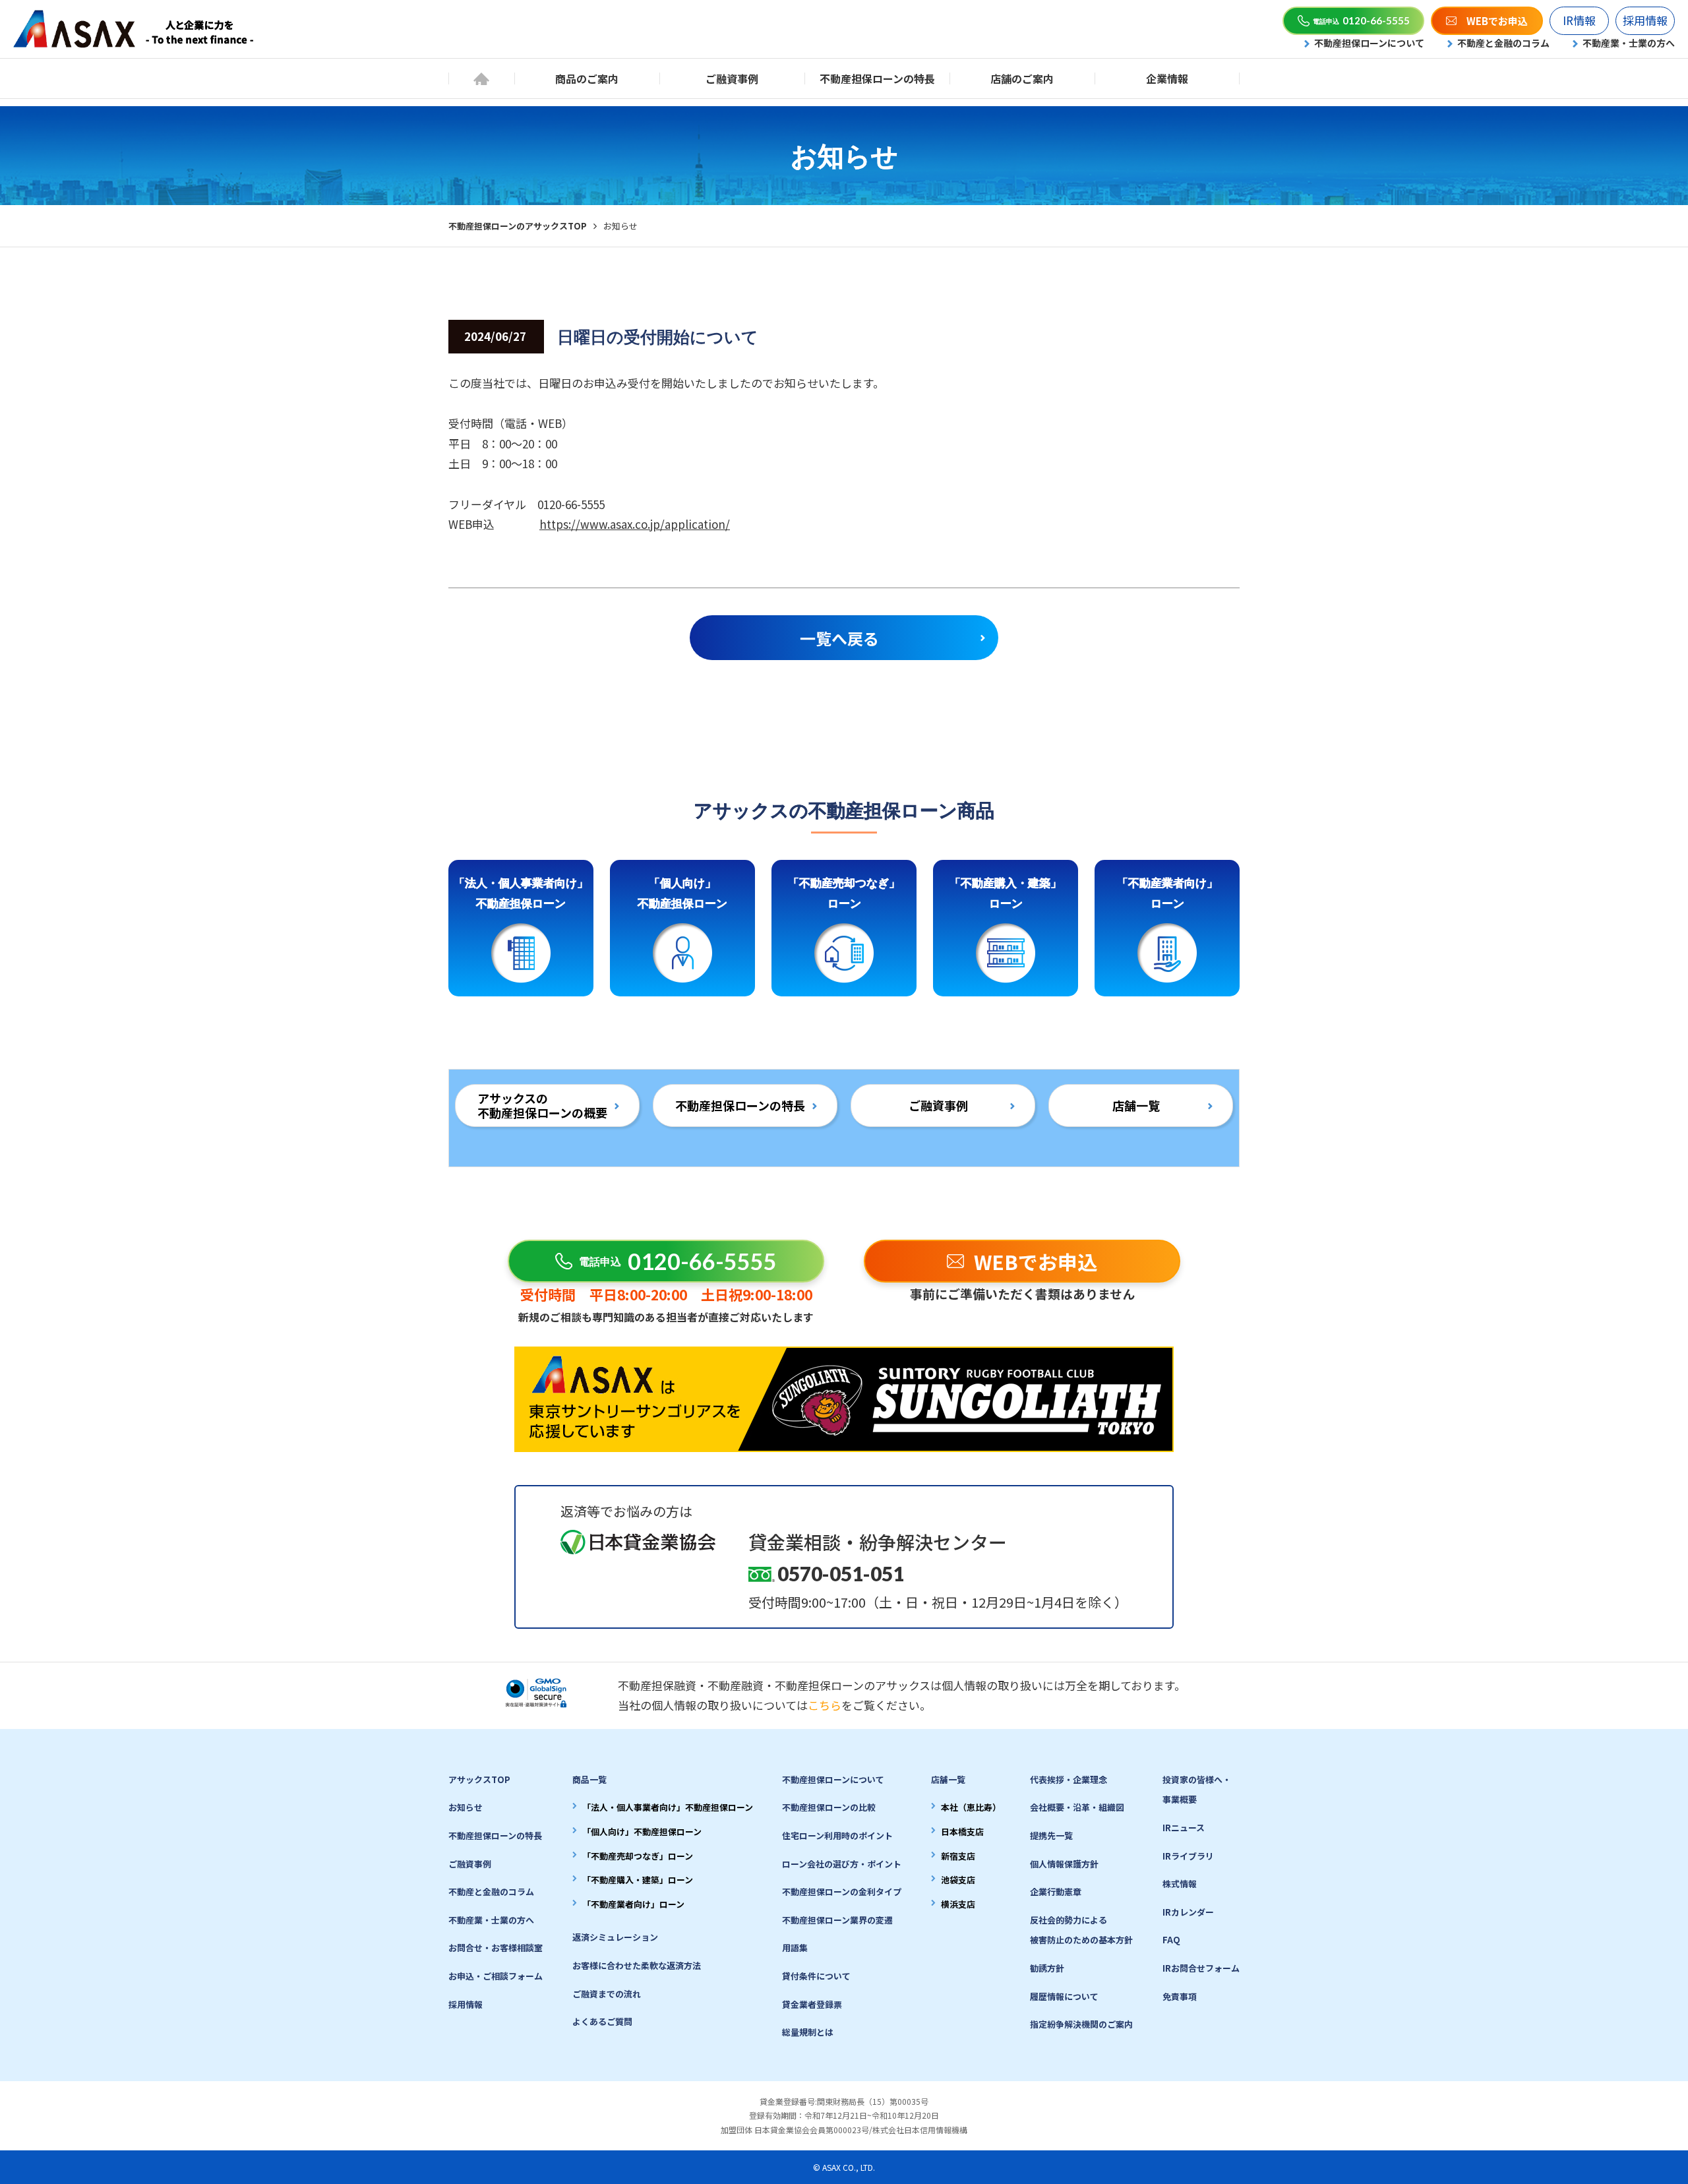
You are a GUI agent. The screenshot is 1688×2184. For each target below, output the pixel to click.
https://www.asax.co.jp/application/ (635, 524)
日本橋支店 (962, 1832)
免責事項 (1180, 1996)
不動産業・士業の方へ (1629, 43)
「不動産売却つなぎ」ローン (638, 1856)
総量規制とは (808, 2032)
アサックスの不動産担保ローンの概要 (542, 1105)
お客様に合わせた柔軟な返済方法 (637, 1965)
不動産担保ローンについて (1369, 43)
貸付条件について (816, 1976)
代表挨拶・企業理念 (1069, 1779)
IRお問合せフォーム (1201, 1968)
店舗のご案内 (1022, 78)
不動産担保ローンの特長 (877, 78)
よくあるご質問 (602, 2021)
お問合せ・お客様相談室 (496, 1948)
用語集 (795, 1948)
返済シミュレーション (615, 1937)
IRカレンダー (1188, 1912)
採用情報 (1645, 20)
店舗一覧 (1136, 1105)
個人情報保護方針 (1064, 1864)
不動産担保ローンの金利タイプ (842, 1892)
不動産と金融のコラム (1503, 43)
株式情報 (1180, 1884)
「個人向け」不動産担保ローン (642, 1832)
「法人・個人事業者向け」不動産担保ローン (668, 1807)
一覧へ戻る (839, 638)
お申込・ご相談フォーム (496, 1976)
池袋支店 (958, 1880)
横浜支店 (958, 1904)
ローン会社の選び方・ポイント (842, 1864)
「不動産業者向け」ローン (633, 1904)
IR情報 (1579, 20)
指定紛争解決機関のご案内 (1081, 2024)
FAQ (1171, 1940)
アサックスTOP (479, 1779)
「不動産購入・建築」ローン (638, 1880)
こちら (825, 1705)
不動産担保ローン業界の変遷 (837, 1920)
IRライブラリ (1188, 1856)
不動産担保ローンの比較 (829, 1807)
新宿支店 (958, 1856)
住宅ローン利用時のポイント (837, 1835)
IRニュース (1184, 1828)
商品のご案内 (587, 78)
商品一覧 (589, 1779)
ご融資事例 (732, 78)
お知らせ (466, 1807)
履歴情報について (1064, 1996)
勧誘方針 (1047, 1968)
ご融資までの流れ (607, 1994)
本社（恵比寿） (971, 1807)
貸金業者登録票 (812, 2004)
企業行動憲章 (1056, 1892)
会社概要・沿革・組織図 (1077, 1807)
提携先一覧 (1051, 1835)
